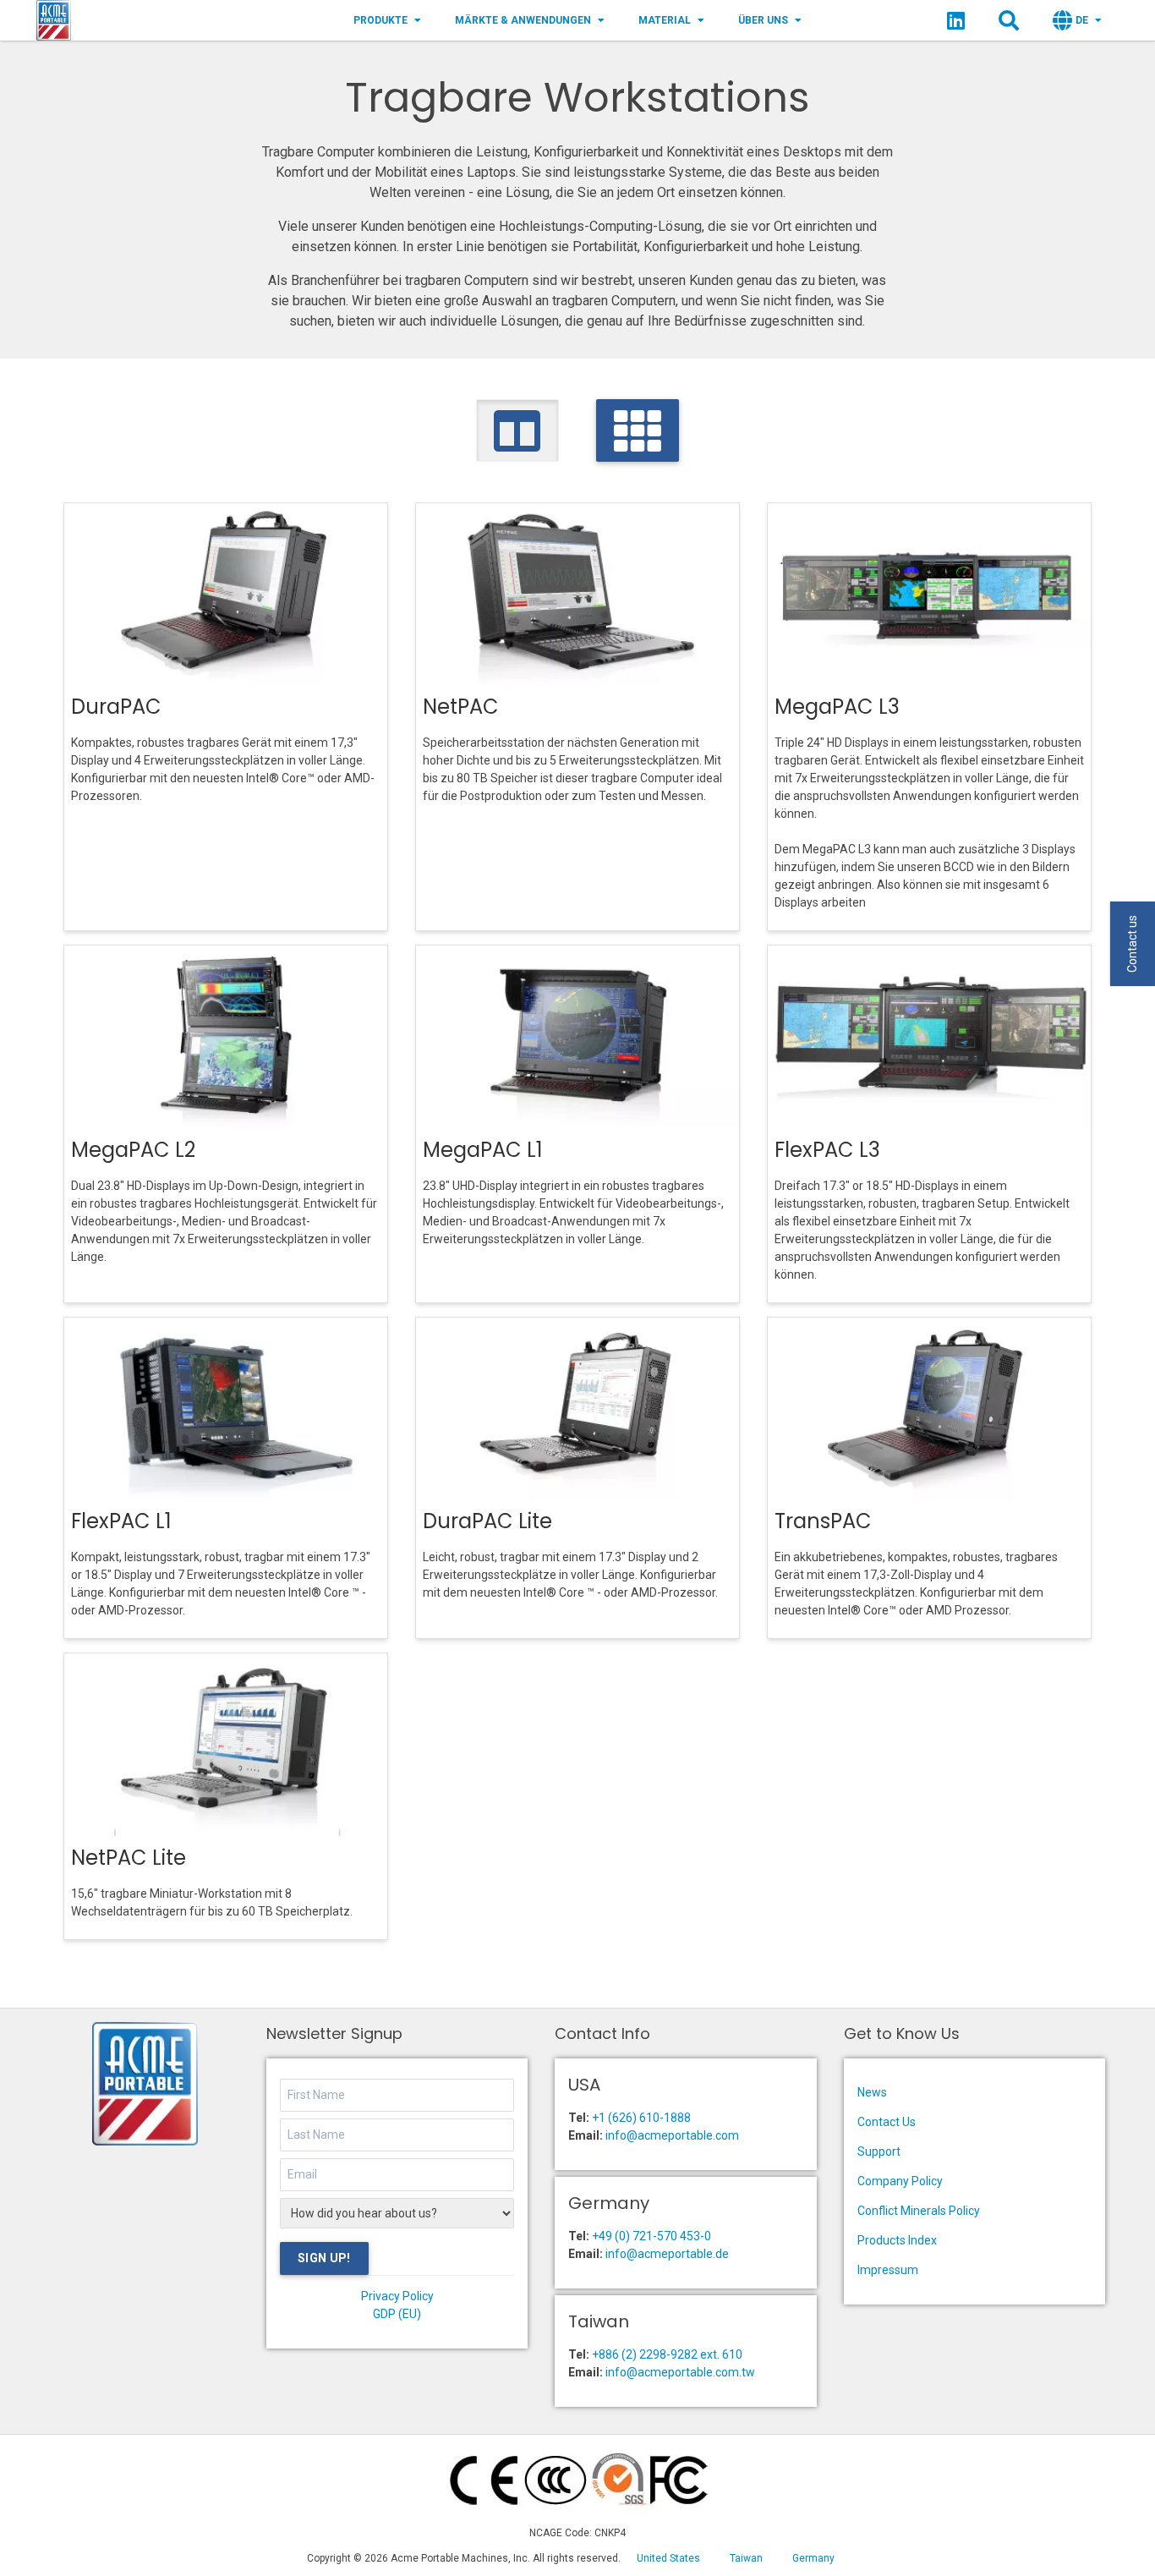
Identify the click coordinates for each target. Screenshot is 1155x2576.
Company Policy (900, 2181)
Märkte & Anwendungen (523, 20)
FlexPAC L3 (827, 1150)
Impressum (888, 2270)
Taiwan (746, 2558)
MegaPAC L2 (133, 1150)
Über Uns (763, 20)
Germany (813, 2558)
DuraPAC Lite (487, 1521)
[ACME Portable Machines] (54, 20)
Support (879, 2151)
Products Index (897, 2240)
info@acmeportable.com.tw (680, 2372)
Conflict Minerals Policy (919, 2211)
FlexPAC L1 (121, 1521)
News (872, 2092)
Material (665, 20)
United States (668, 2558)
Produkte (380, 20)
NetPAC (461, 707)
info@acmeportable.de (667, 2254)
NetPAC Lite (129, 1858)
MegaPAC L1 (483, 1150)
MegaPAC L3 (837, 707)
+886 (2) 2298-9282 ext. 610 (667, 2354)
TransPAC (823, 1521)
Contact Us (887, 2122)
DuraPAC (116, 707)
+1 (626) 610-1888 (641, 2118)
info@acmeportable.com (672, 2135)
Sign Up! (324, 2258)
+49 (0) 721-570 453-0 (651, 2236)
